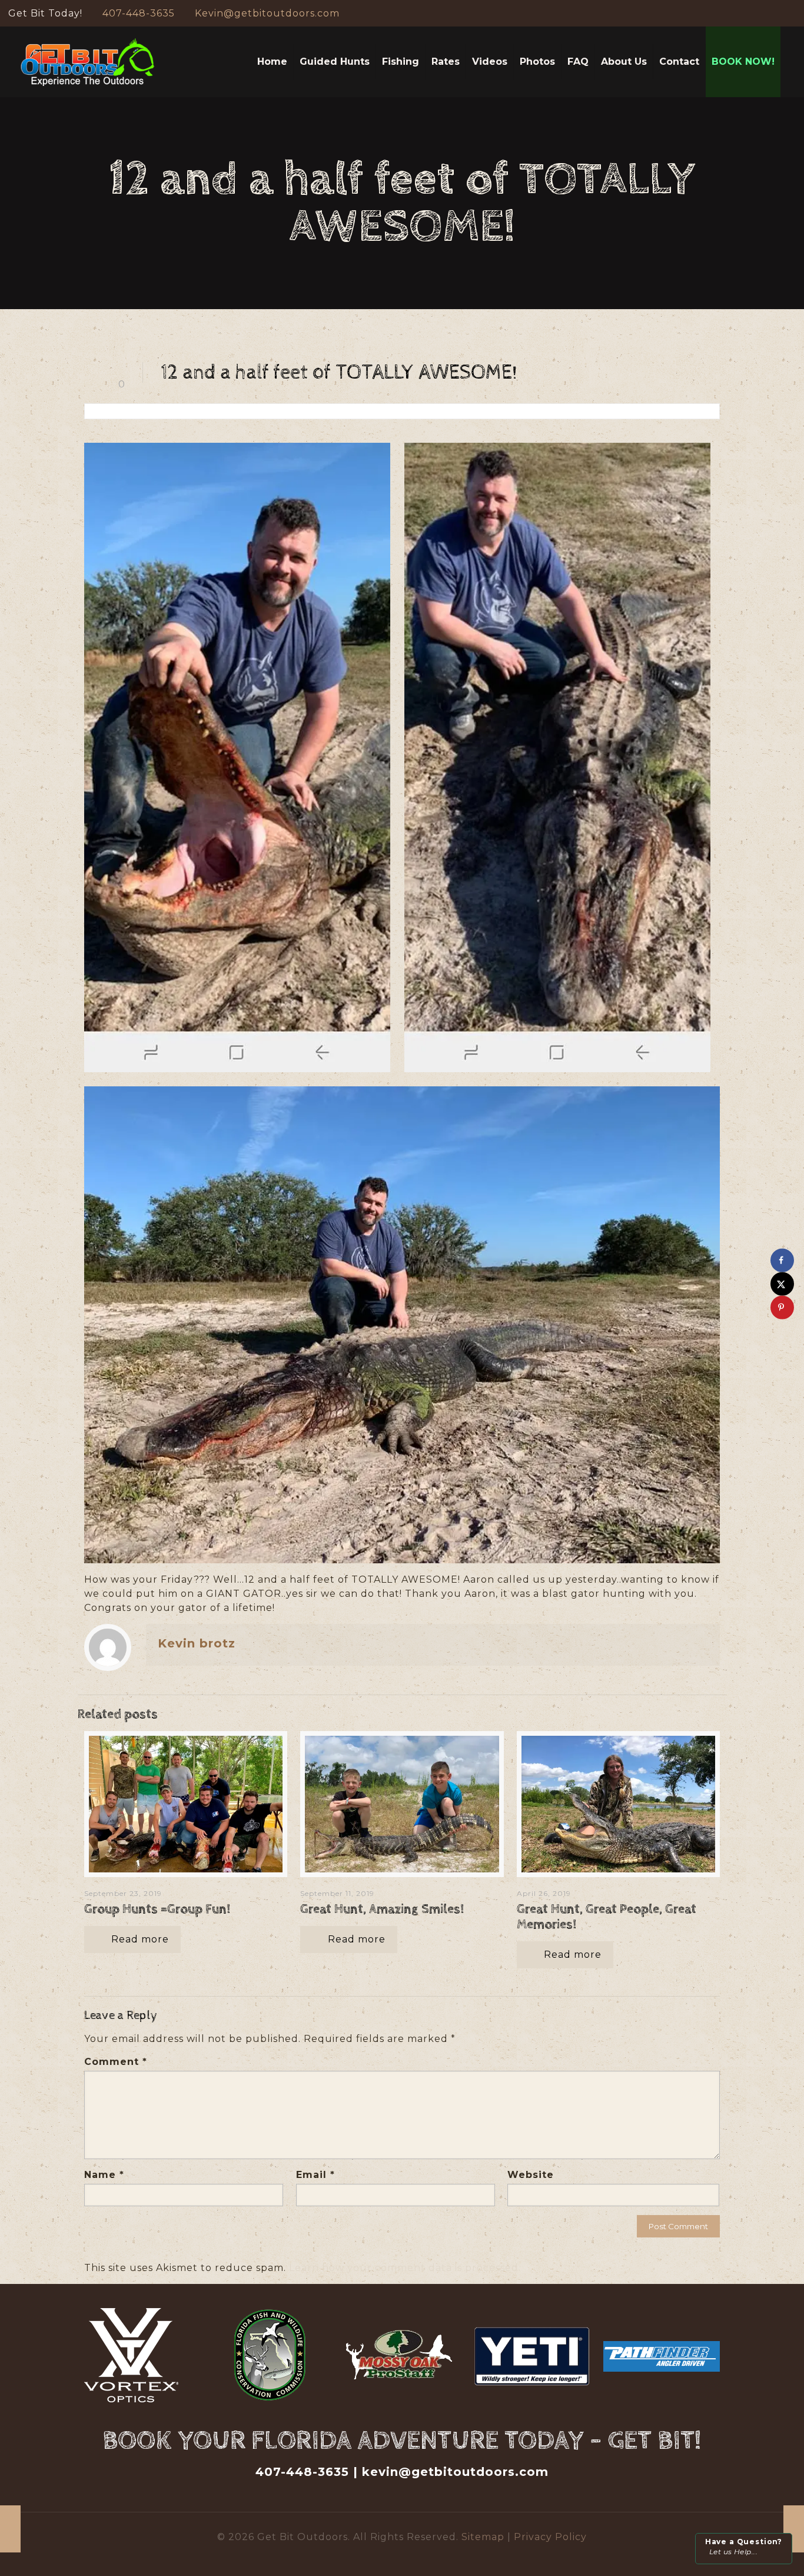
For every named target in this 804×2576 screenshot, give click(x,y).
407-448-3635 (139, 13)
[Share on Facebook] (782, 1260)
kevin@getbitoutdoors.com (455, 2472)
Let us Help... (744, 2547)
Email (315, 2175)
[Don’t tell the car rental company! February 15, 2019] (794, 2529)
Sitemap (484, 2537)
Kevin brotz (197, 1643)
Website (531, 2175)
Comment (116, 2062)
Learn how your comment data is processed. (405, 2268)
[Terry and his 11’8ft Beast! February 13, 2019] (10, 2529)
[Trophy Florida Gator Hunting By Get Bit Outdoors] (88, 62)
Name (104, 2175)
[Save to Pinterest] (782, 1307)
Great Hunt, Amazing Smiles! (382, 1909)
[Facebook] (758, 13)
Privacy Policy (550, 2537)
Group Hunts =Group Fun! (157, 1909)
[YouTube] (774, 13)
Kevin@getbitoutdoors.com (267, 13)
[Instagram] (790, 13)
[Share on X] (782, 1284)
